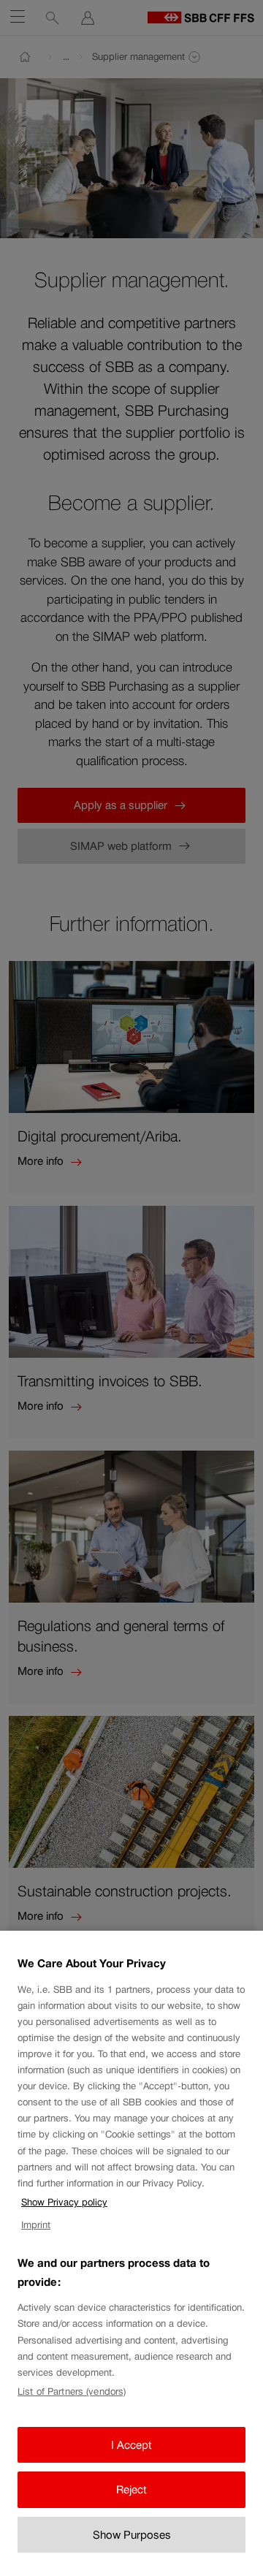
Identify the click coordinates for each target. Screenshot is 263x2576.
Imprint (36, 2225)
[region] (131, 2253)
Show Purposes (132, 2535)
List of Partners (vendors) (72, 2391)
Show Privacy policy (64, 2202)
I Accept (131, 2445)
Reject (131, 2489)
